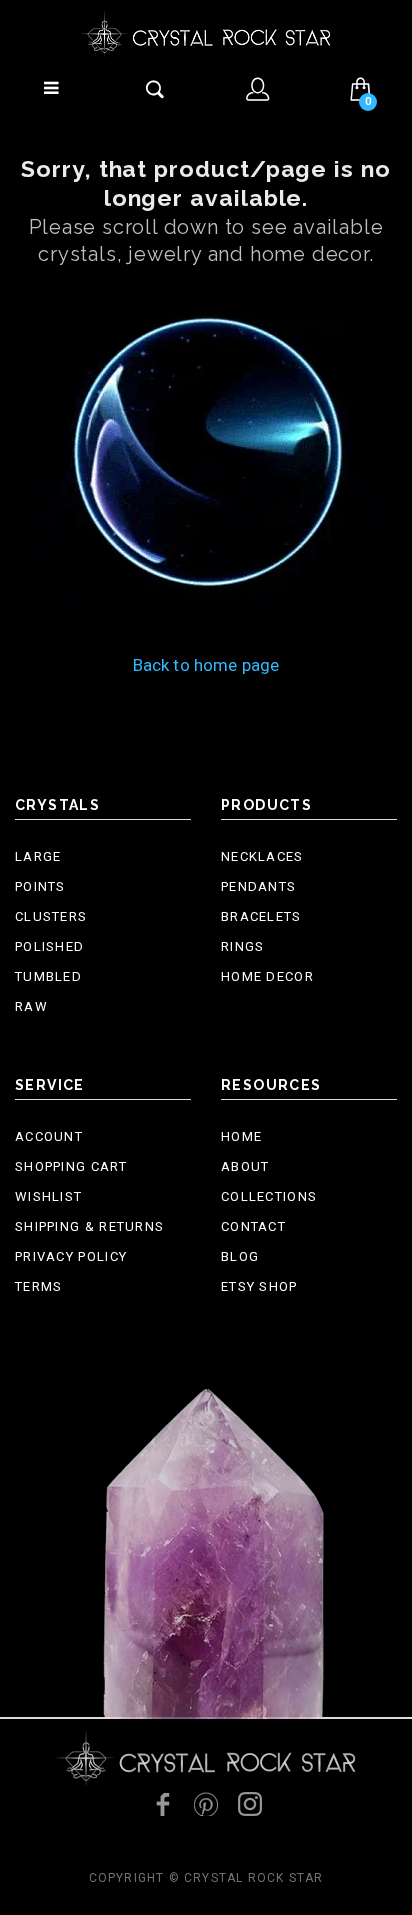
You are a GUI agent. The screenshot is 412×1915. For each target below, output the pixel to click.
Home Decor (267, 976)
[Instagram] (250, 1804)
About (245, 1166)
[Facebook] (162, 1804)
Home (241, 1136)
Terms (39, 1286)
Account (49, 1136)
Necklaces (262, 856)
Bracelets (261, 916)
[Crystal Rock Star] (206, 33)
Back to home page (206, 665)
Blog (240, 1256)
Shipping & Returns (89, 1226)
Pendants (258, 886)
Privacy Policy (71, 1256)
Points (40, 886)
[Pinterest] (206, 1804)
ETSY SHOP (259, 1286)
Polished (49, 946)
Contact (253, 1226)
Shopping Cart (71, 1166)
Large (38, 856)
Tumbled (48, 976)
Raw (31, 1006)
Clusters (51, 916)
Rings (243, 946)
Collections (269, 1196)
